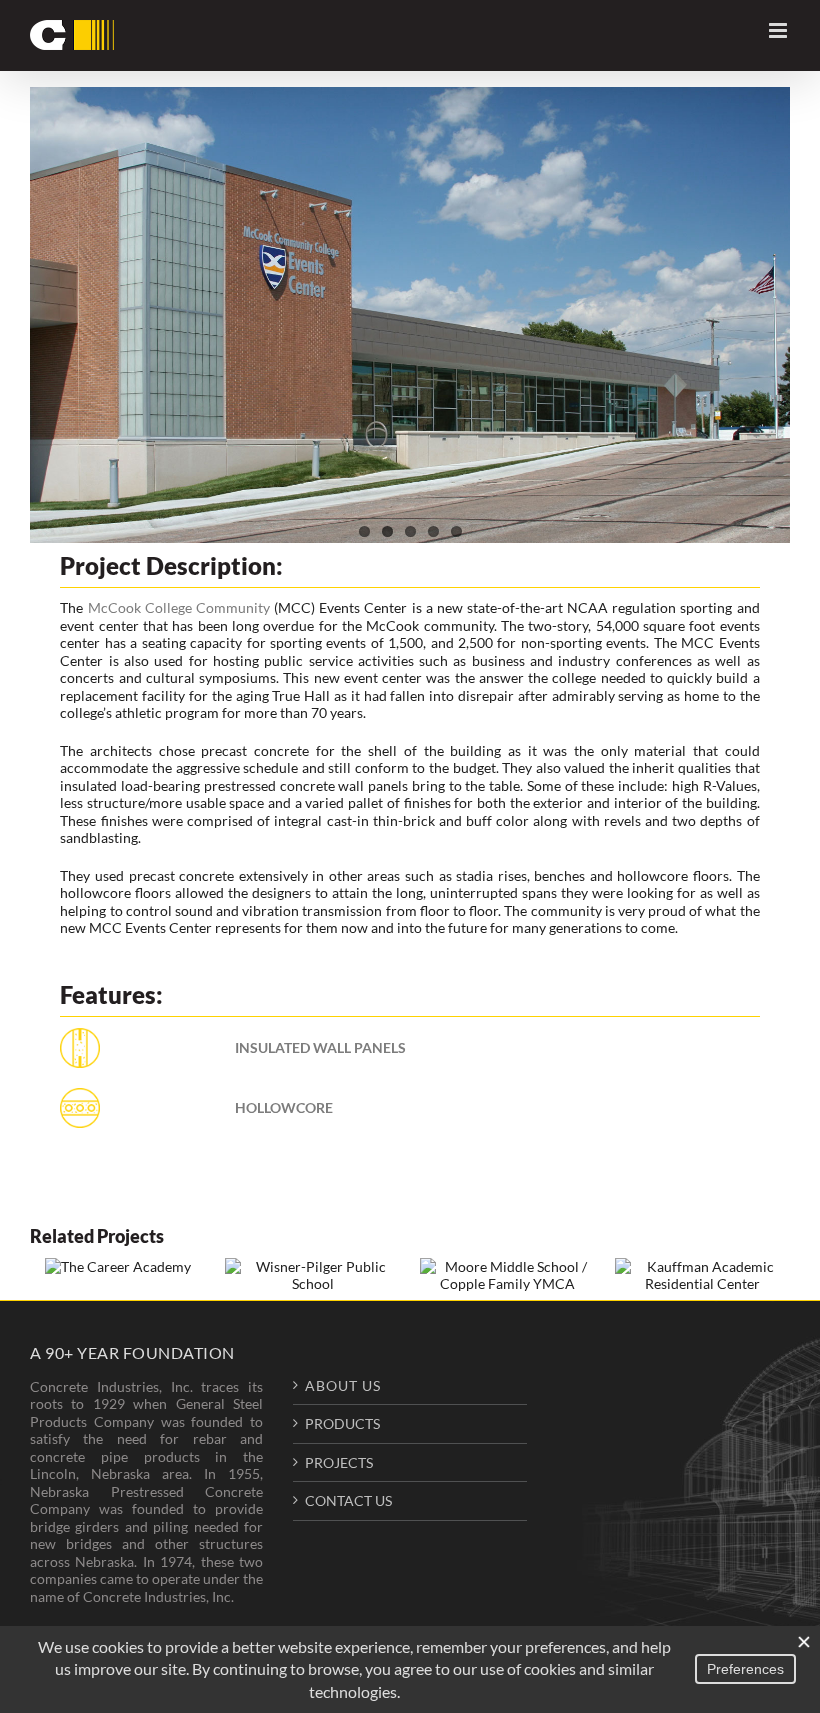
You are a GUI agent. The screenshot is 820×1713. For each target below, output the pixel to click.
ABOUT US (343, 1385)
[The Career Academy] (118, 1266)
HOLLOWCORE (284, 1107)
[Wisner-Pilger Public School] (312, 1275)
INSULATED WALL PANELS (320, 1047)
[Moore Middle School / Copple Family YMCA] (507, 1275)
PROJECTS (339, 1462)
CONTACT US (348, 1500)
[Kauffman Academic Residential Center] (702, 1275)
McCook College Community (179, 607)
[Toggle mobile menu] (779, 30)
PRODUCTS (342, 1423)
